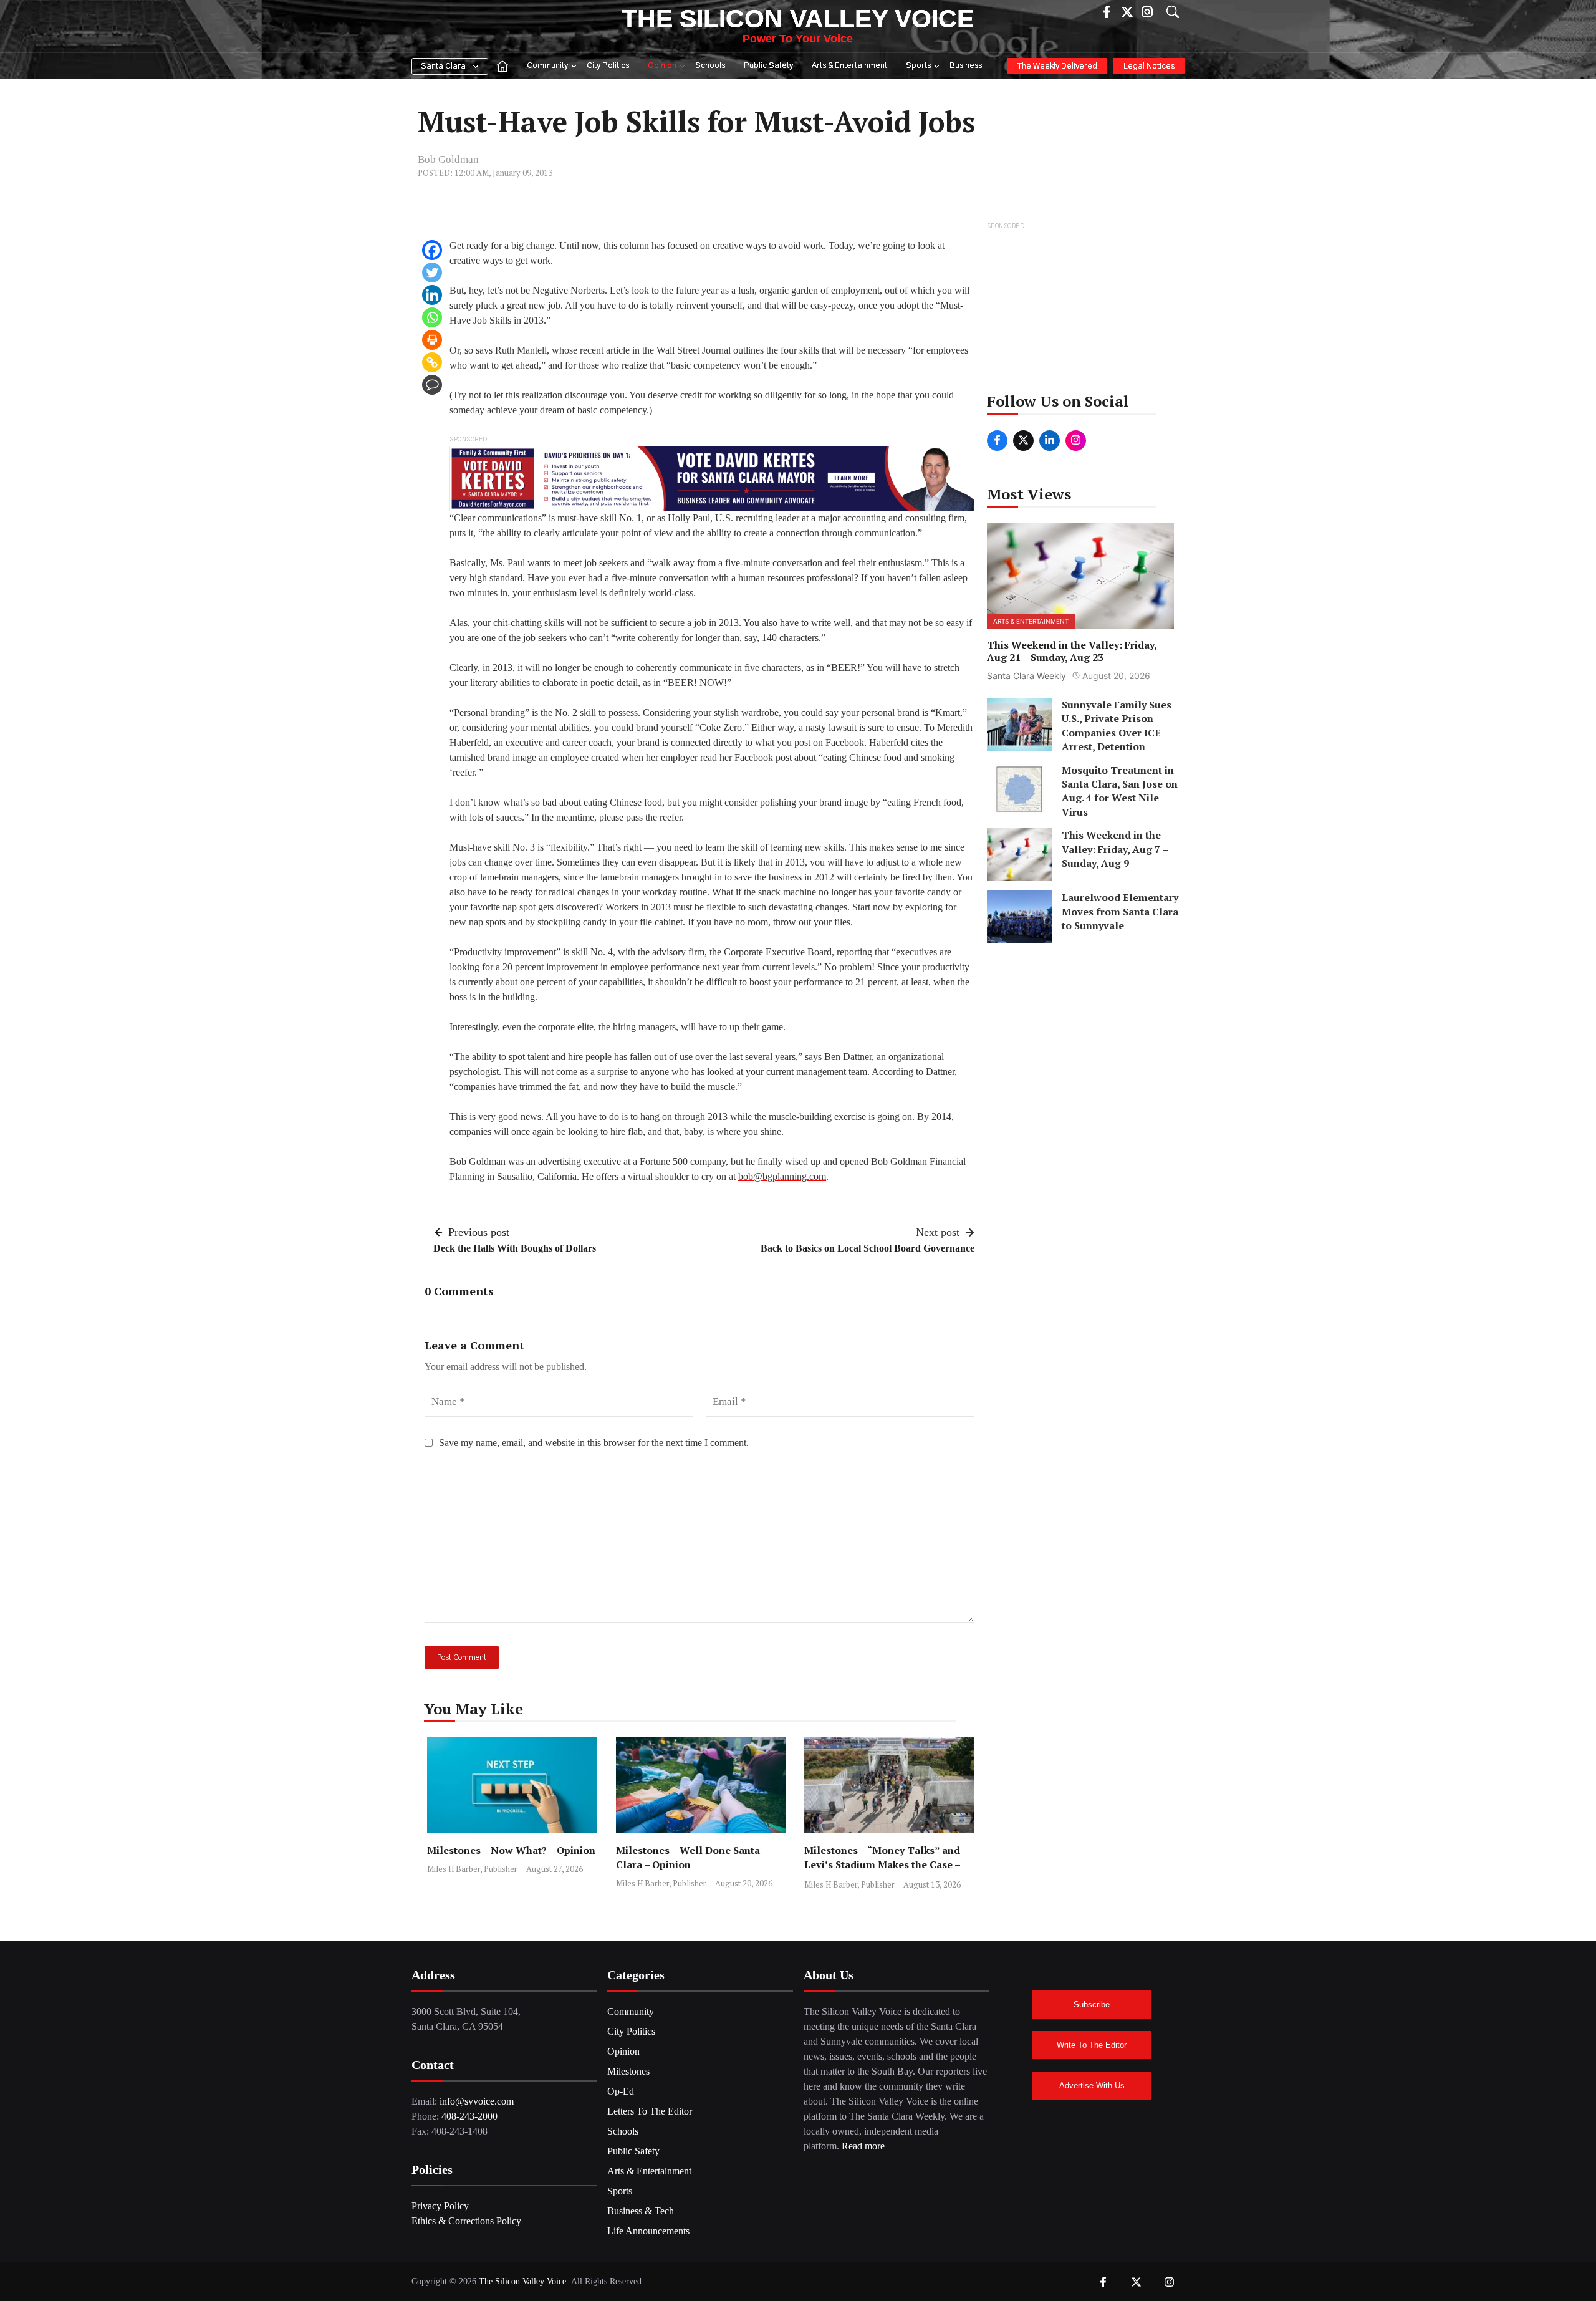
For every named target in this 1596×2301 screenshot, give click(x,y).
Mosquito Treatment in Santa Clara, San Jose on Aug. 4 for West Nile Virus (1120, 790)
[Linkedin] (432, 295)
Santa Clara (443, 66)
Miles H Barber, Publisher (472, 1869)
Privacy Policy (440, 2206)
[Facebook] (432, 250)
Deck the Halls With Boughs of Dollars (515, 1248)
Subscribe (1092, 2004)
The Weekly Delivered (1057, 66)
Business (966, 66)
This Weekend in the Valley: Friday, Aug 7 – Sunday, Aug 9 (1115, 849)
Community (547, 66)
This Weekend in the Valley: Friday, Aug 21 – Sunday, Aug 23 (1072, 651)
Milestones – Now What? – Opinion (511, 1850)
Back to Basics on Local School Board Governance (868, 1248)
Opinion (662, 66)
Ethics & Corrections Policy (466, 2221)
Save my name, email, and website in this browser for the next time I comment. (594, 1443)
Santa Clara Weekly (1026, 676)
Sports (918, 66)
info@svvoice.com (477, 2101)
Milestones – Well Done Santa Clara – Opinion (688, 1857)
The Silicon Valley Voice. (524, 2281)
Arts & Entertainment (849, 66)
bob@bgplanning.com (782, 1176)
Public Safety (768, 66)
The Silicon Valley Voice (798, 19)
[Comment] (432, 385)
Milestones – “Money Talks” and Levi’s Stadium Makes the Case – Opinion (882, 1864)
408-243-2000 (469, 2116)
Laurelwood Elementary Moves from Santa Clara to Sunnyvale (1120, 911)
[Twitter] (432, 273)
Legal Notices (1149, 66)
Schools (710, 66)
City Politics (608, 66)
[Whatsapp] (432, 317)
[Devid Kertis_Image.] (712, 477)
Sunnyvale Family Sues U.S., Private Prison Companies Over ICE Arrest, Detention (1117, 726)
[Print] (432, 340)
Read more (863, 2146)
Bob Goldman (448, 159)
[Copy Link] (432, 362)
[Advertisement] (1081, 311)
